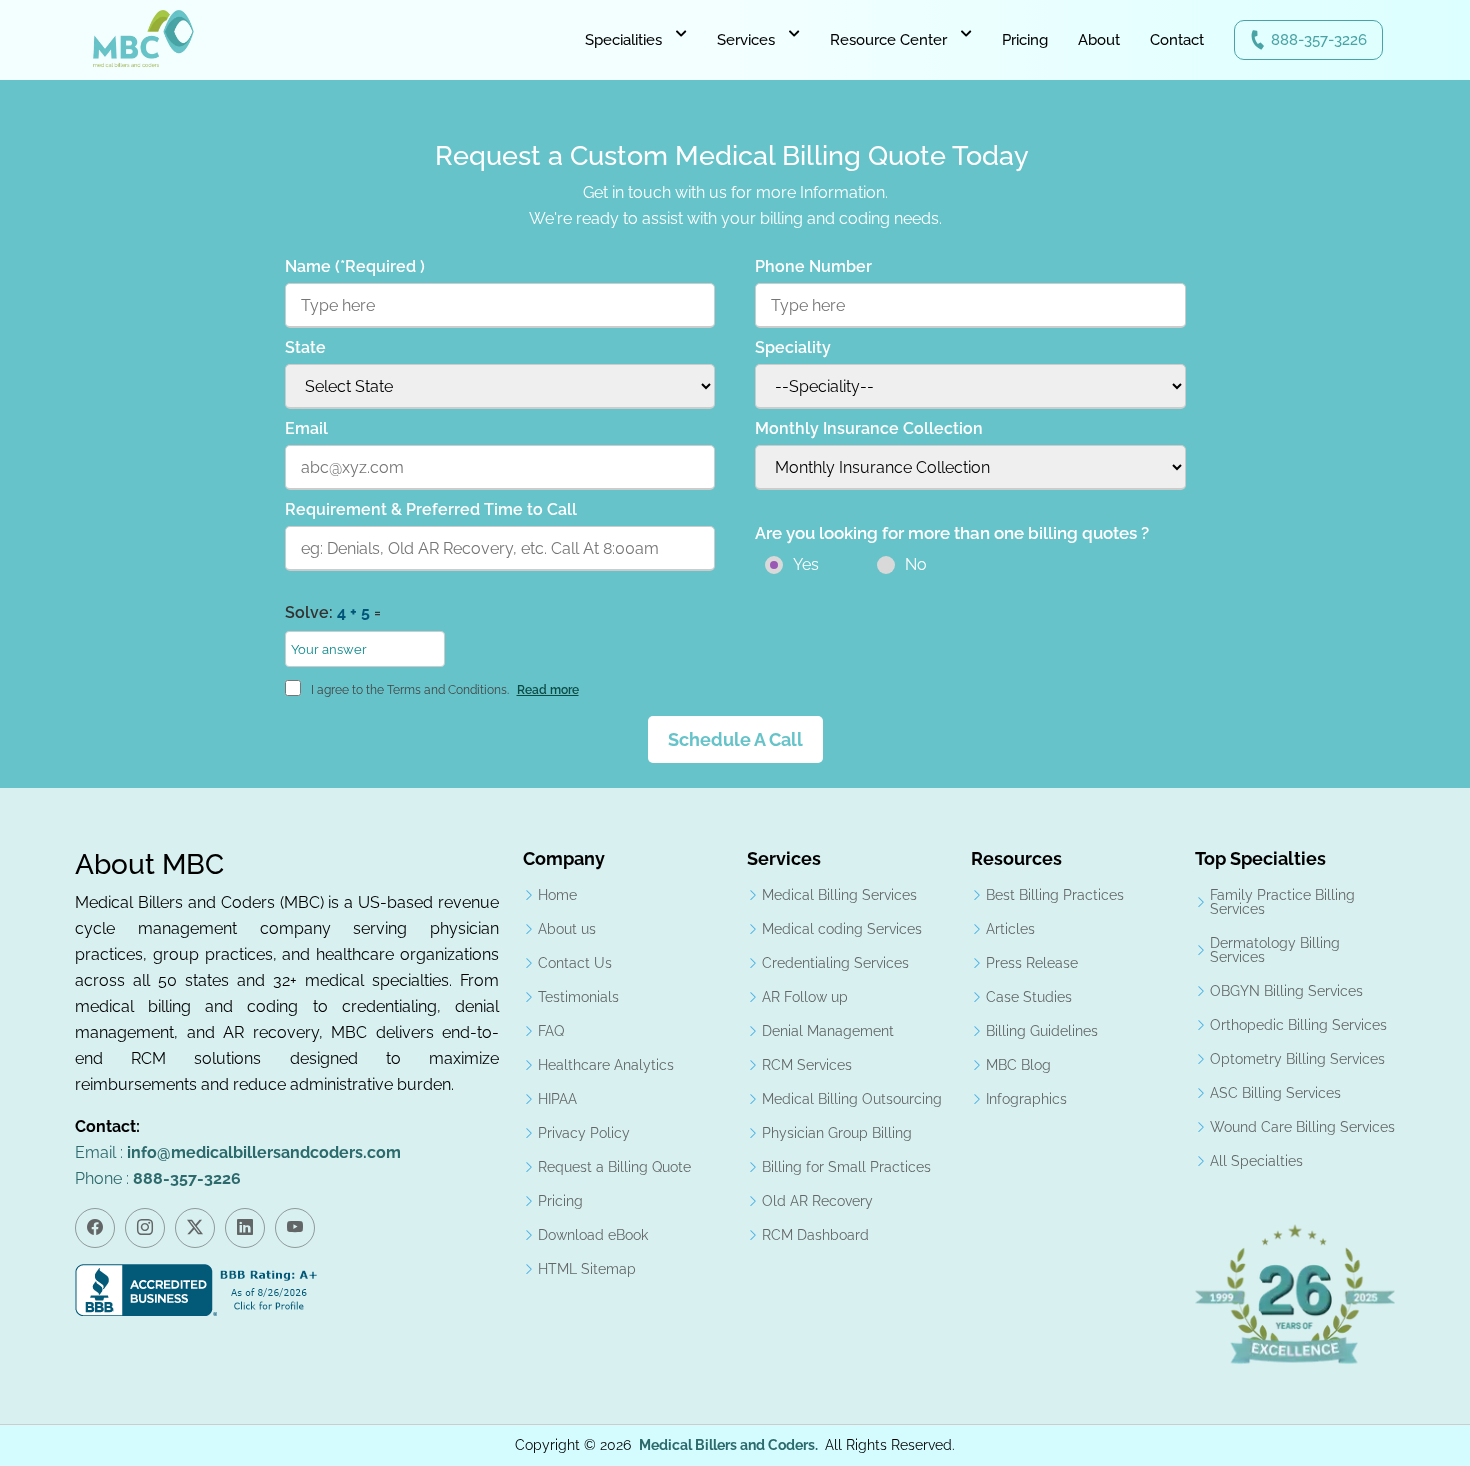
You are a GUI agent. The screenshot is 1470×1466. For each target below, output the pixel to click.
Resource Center (888, 40)
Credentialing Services (835, 963)
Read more (548, 690)
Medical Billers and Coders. (728, 1445)
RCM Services (807, 1065)
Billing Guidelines (1042, 1031)
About (1099, 40)
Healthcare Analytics (606, 1065)
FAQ (551, 1031)
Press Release (1032, 963)
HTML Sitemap (587, 1269)
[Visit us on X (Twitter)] (195, 1228)
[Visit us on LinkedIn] (245, 1228)
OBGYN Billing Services (1286, 991)
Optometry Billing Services (1297, 1059)
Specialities (623, 40)
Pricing (1025, 40)
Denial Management (828, 1031)
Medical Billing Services (839, 895)
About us (567, 929)
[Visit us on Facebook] (95, 1228)
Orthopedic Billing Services (1298, 1025)
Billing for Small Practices (846, 1167)
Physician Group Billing (837, 1133)
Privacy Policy (584, 1133)
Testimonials (578, 997)
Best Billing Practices (1055, 895)
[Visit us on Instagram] (145, 1228)
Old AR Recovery (817, 1201)
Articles (1010, 929)
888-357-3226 (1319, 40)
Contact (1177, 40)
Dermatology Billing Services (1275, 950)
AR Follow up (805, 997)
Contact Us (575, 963)
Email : (238, 1152)
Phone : (158, 1178)
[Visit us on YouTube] (295, 1228)
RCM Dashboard (815, 1235)
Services (746, 40)
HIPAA (557, 1099)
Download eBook (593, 1235)
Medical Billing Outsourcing (852, 1099)
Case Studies (1029, 997)
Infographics (1026, 1099)
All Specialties (1256, 1161)
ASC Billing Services (1275, 1093)
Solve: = (333, 612)
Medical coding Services (842, 929)
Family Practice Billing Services (1282, 902)
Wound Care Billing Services (1302, 1127)
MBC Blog (1018, 1065)
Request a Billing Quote (614, 1167)
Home (557, 895)
